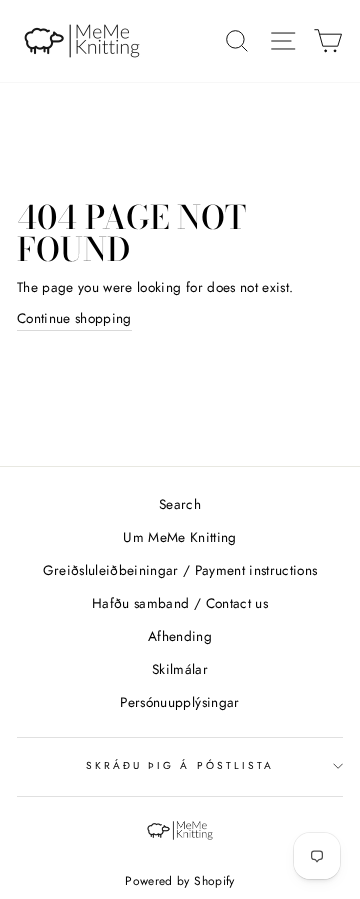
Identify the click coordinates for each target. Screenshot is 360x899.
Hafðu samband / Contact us (180, 603)
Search (180, 504)
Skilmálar (180, 669)
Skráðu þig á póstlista (180, 765)
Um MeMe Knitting (179, 537)
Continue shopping (74, 318)
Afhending (180, 636)
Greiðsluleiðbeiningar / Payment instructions (180, 570)
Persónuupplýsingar (179, 702)
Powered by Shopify (179, 881)
